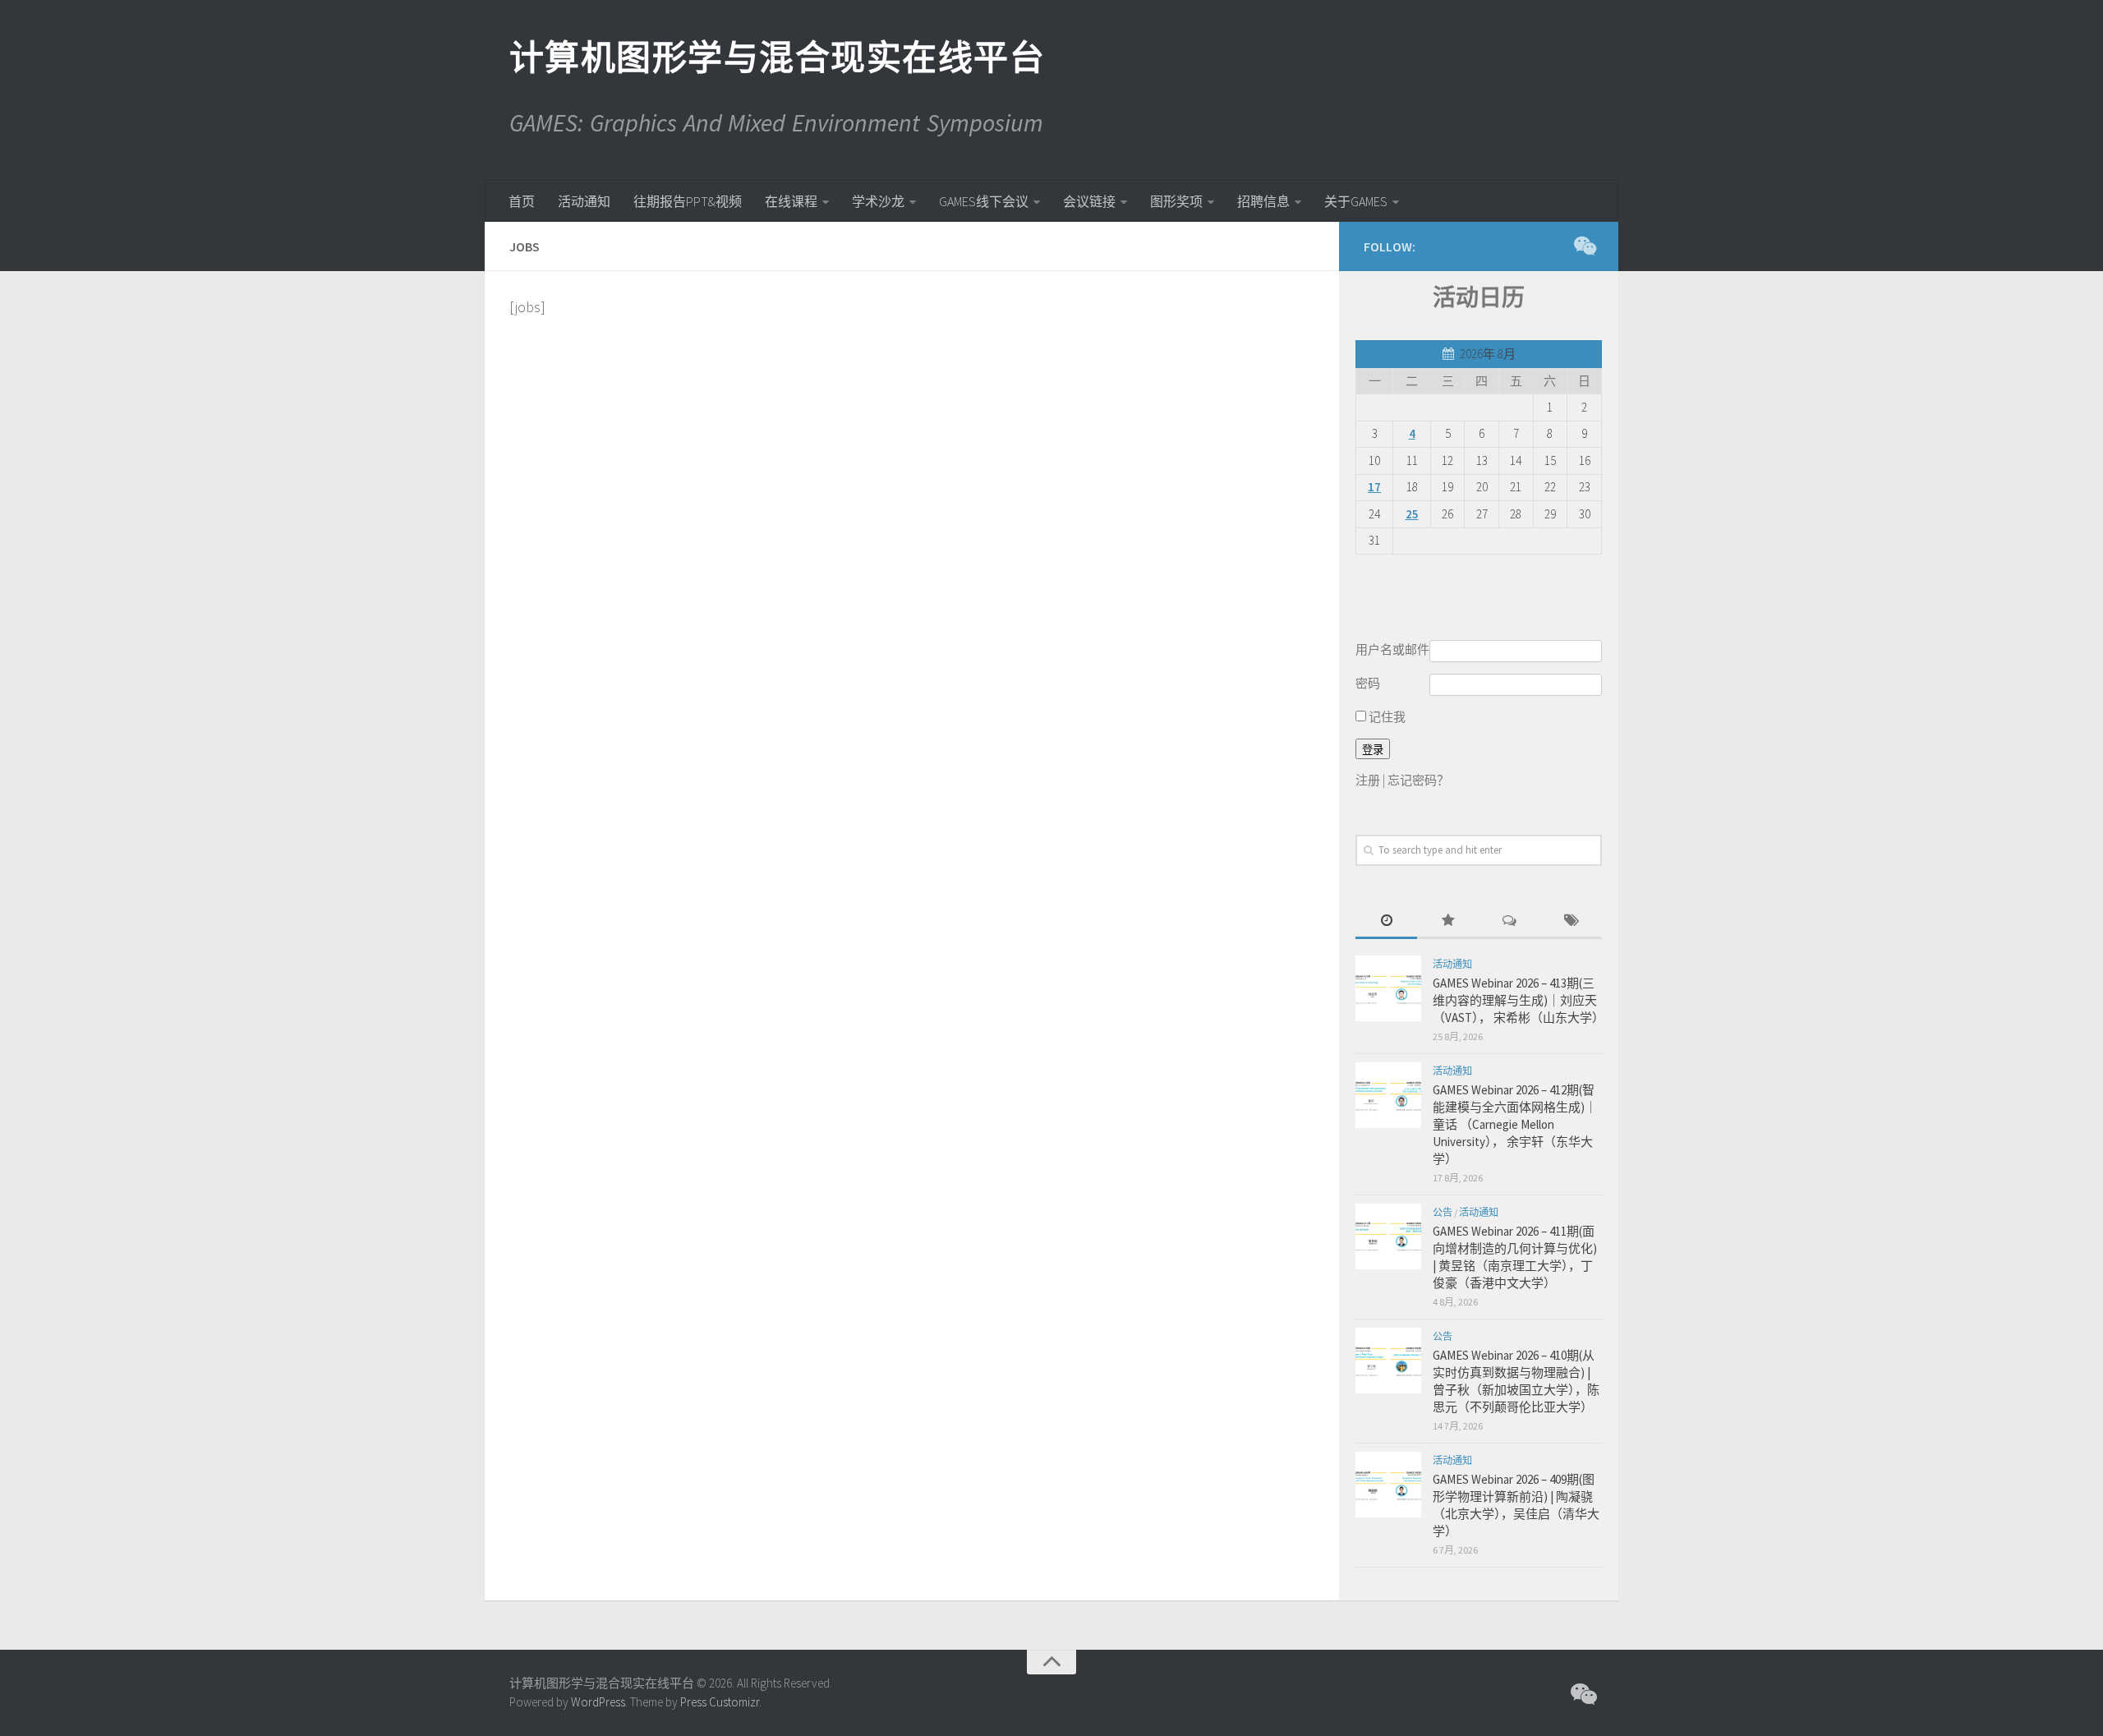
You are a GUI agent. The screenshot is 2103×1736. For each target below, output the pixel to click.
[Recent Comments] (1509, 921)
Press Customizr (720, 1702)
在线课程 (791, 201)
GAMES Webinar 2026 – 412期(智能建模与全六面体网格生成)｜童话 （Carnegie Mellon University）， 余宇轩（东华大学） (1515, 1124)
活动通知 (584, 201)
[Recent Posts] (1386, 921)
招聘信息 (1263, 201)
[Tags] (1571, 921)
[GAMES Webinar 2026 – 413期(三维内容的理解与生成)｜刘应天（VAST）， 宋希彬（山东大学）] (1388, 988)
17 (1374, 487)
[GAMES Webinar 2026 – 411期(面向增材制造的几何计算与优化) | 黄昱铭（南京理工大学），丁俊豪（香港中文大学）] (1388, 1236)
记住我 (1386, 717)
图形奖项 (1176, 201)
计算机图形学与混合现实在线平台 (776, 58)
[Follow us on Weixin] (1584, 246)
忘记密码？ (1418, 780)
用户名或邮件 (1392, 649)
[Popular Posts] (1448, 921)
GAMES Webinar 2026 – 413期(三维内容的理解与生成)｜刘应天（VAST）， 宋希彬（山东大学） (1519, 1000)
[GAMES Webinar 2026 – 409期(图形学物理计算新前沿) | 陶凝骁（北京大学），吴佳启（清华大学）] (1388, 1485)
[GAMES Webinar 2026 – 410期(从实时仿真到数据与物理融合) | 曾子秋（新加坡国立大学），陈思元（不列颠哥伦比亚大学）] (1388, 1361)
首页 (522, 201)
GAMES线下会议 (984, 201)
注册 (1368, 780)
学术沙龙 (878, 201)
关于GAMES (1356, 201)
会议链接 (1089, 201)
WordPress (598, 1702)
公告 (1443, 1212)
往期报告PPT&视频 (688, 201)
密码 (1368, 683)
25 (1412, 514)
